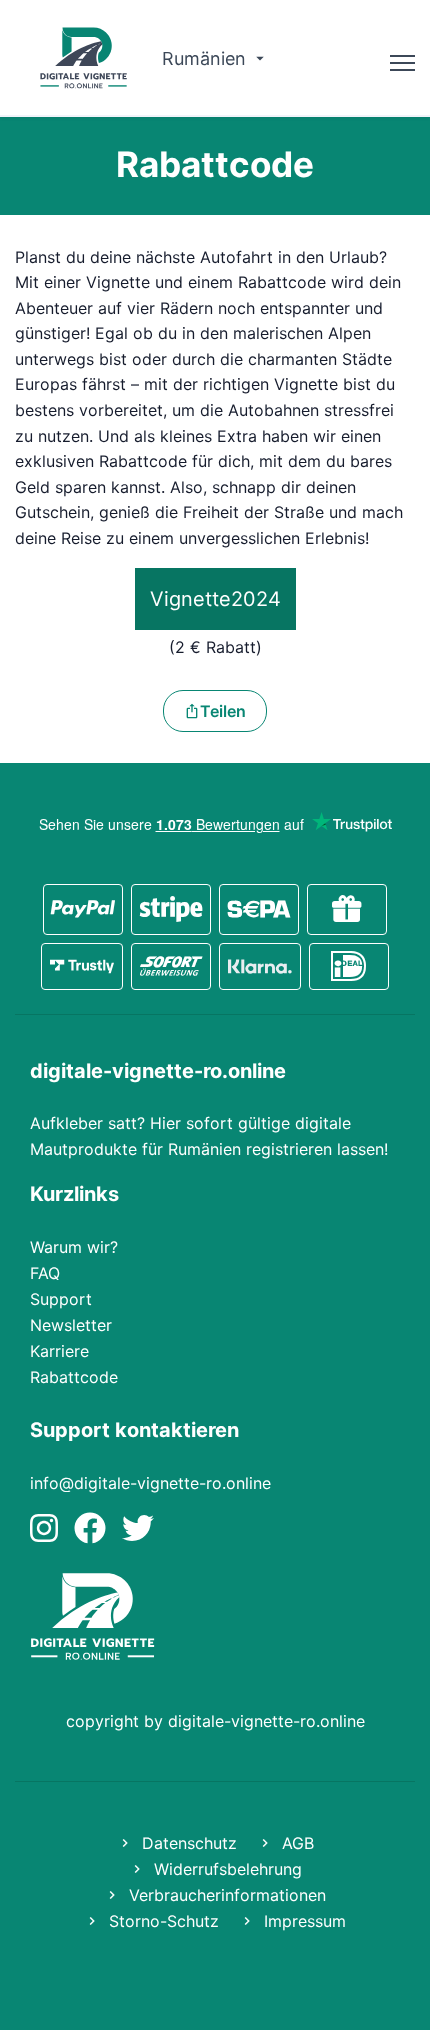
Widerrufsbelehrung (225, 1869)
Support (61, 1299)
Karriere (59, 1351)
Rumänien (206, 58)
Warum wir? (74, 1247)
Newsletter (71, 1325)
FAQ (45, 1273)
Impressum (302, 1921)
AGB (295, 1843)
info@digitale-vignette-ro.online (150, 1483)
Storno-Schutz (161, 1921)
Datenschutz (187, 1843)
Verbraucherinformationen (225, 1895)
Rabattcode (74, 1377)
